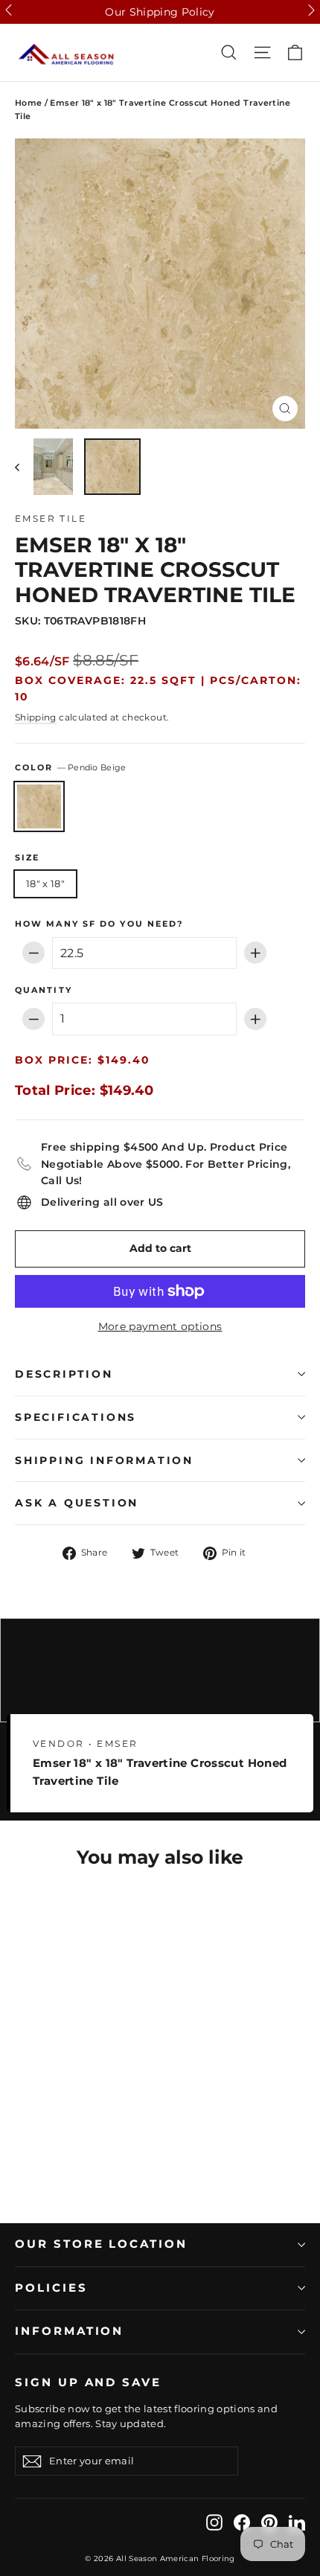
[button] (9, 10)
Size (27, 858)
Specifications (76, 1417)
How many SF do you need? (99, 924)
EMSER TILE (51, 518)
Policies (51, 2288)
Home (28, 103)
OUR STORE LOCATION (101, 2244)
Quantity (44, 991)
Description (64, 1374)
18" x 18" (45, 883)
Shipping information (104, 1460)
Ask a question (77, 1503)
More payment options (160, 1326)
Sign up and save (88, 2382)
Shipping (36, 717)
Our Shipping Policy (160, 12)
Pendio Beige (39, 806)
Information (69, 2331)
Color (70, 768)
